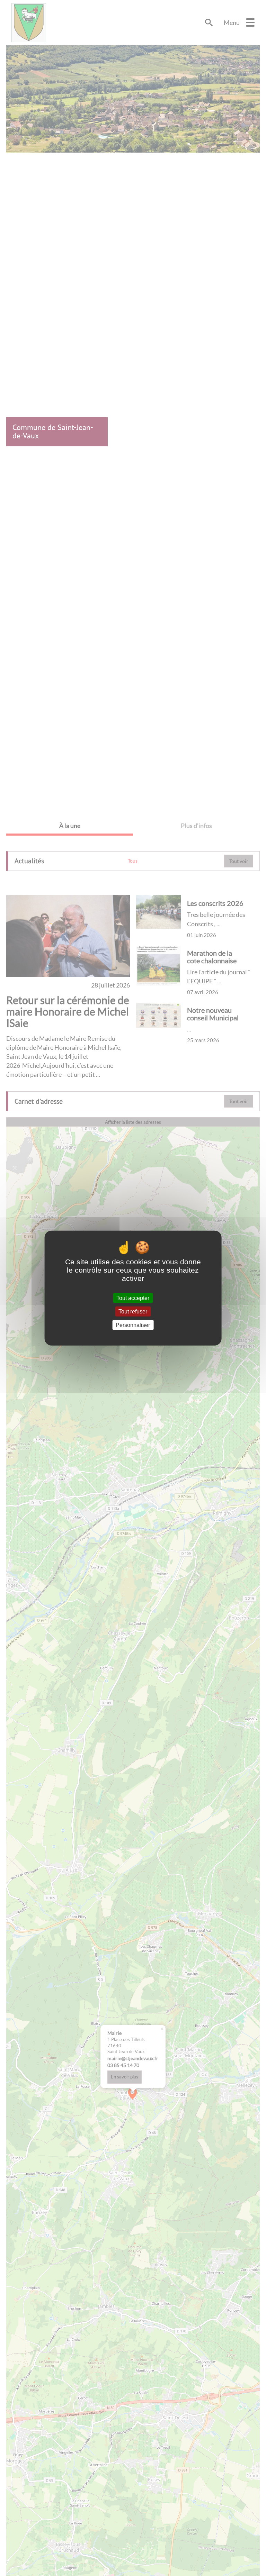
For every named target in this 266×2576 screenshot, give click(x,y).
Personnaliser (133, 1325)
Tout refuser (133, 1311)
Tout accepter (133, 1298)
